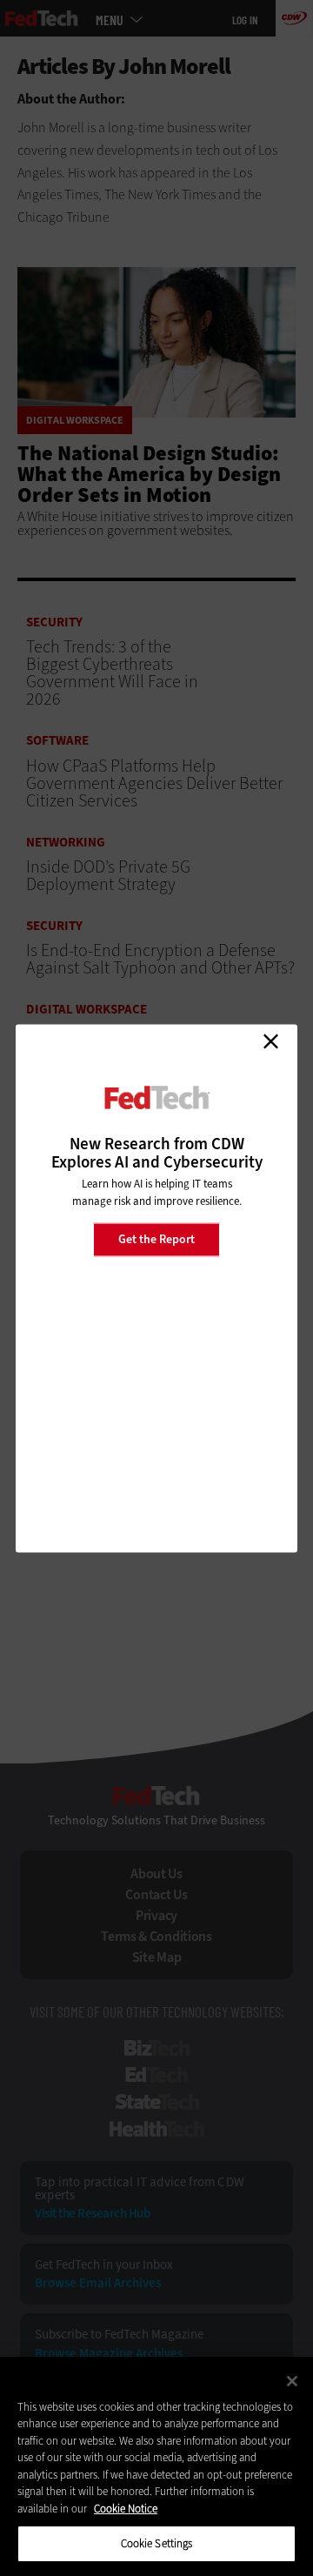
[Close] (292, 2381)
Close (270, 1041)
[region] (156, 2466)
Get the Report (156, 1239)
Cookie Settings (157, 2543)
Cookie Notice (126, 2509)
